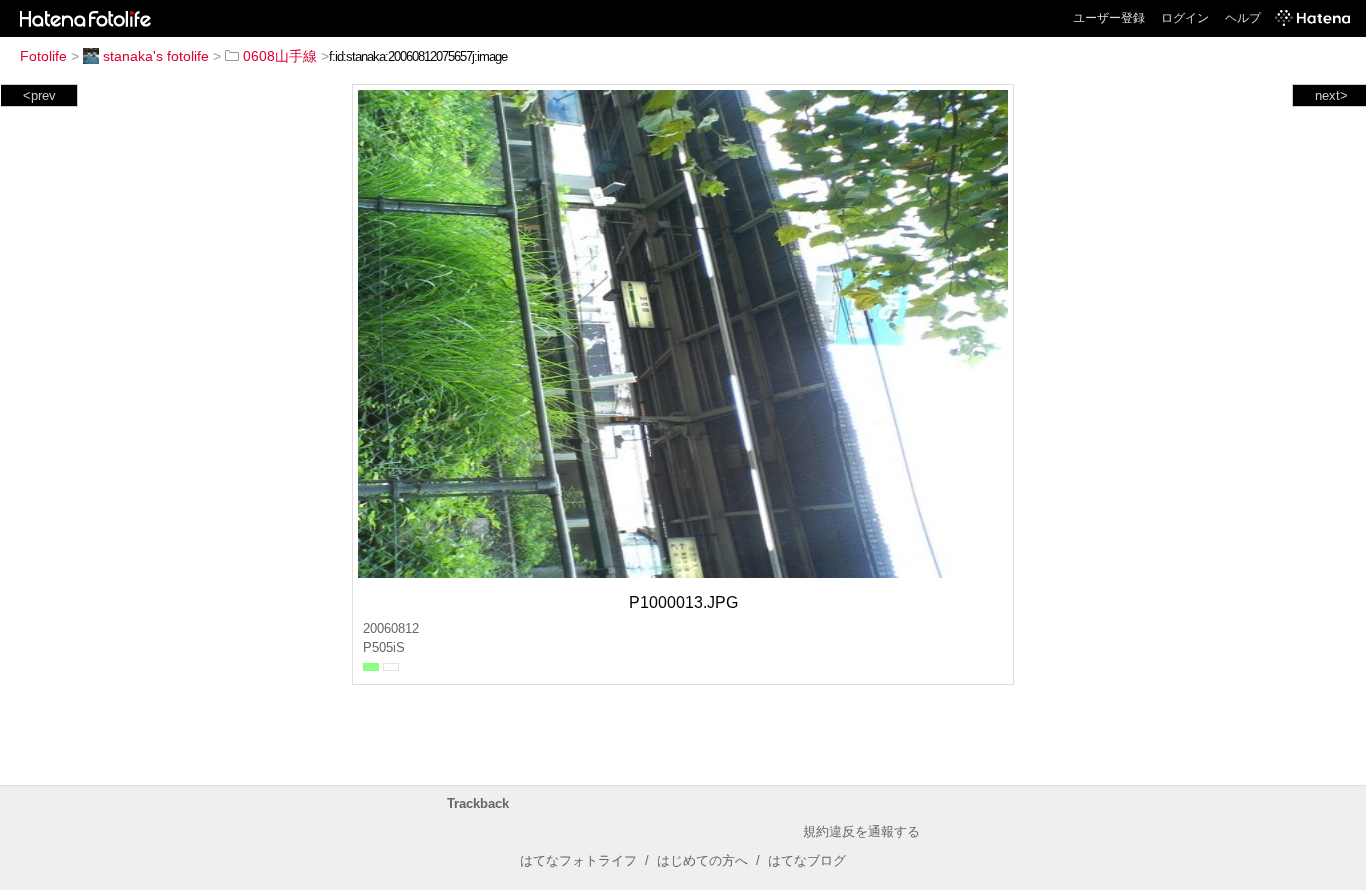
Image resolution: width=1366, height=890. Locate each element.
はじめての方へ (702, 860)
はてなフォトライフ (578, 860)
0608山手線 (280, 56)
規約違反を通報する (861, 831)
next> (1331, 95)
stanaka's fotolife (156, 56)
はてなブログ (807, 860)
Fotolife (43, 56)
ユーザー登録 (1109, 18)
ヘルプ (1243, 18)
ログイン (1185, 18)
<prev (39, 95)
